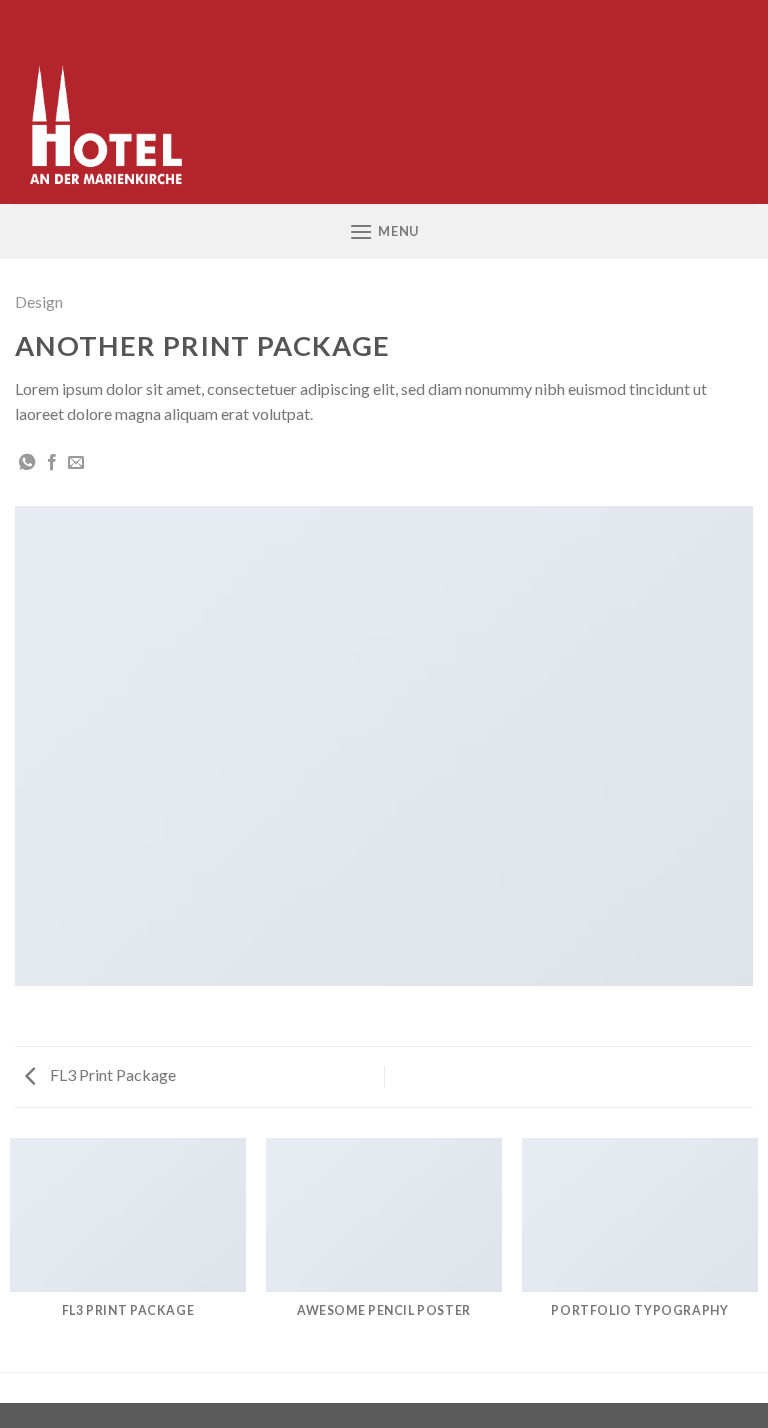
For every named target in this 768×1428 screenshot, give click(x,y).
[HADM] (116, 102)
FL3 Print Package (111, 1074)
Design (39, 301)
